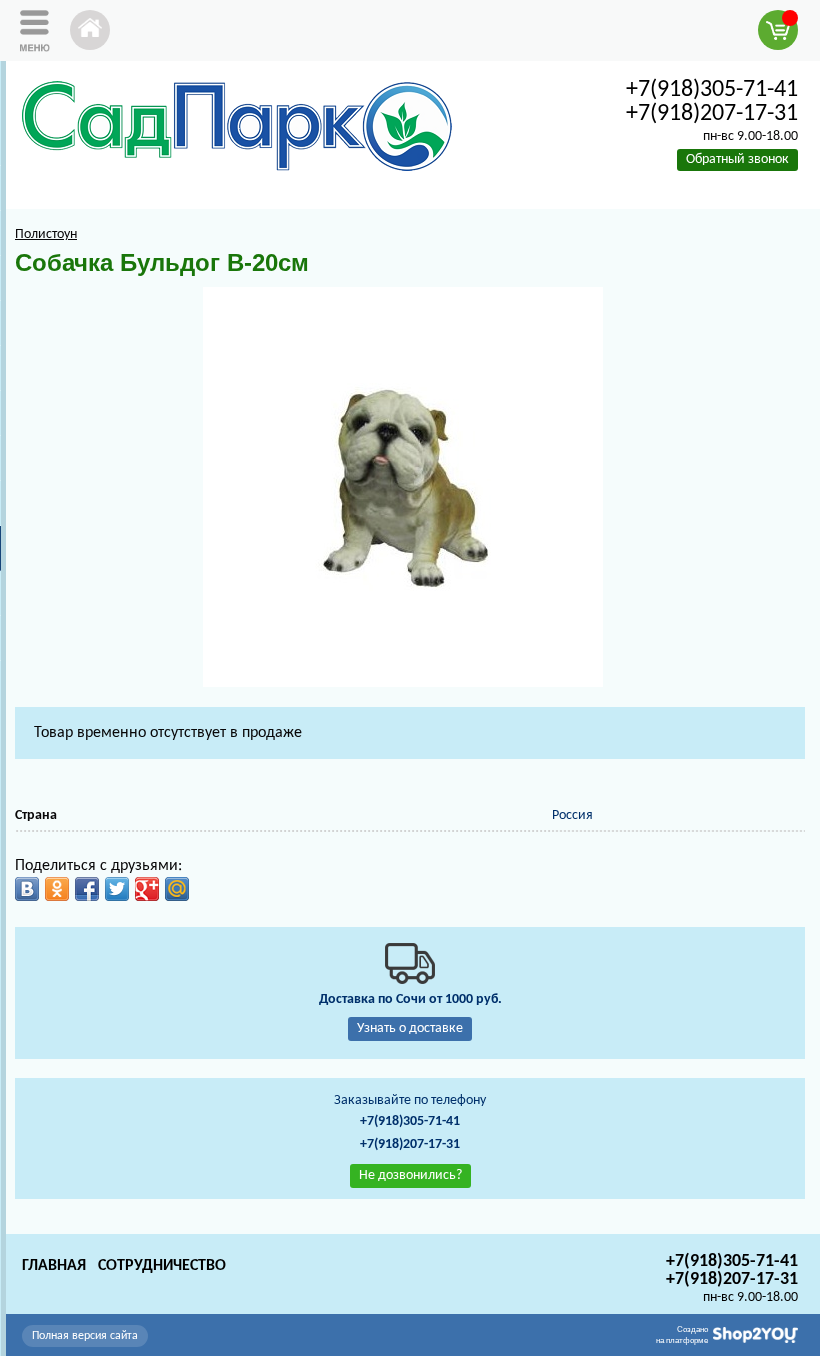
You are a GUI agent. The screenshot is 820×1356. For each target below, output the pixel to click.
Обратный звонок (737, 159)
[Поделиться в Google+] (147, 889)
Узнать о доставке (410, 1028)
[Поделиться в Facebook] (87, 889)
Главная (54, 1266)
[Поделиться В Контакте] (27, 889)
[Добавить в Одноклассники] (57, 889)
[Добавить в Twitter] (117, 889)
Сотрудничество (162, 1266)
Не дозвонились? (410, 1175)
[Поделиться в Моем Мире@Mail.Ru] (177, 889)
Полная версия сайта (85, 1336)
